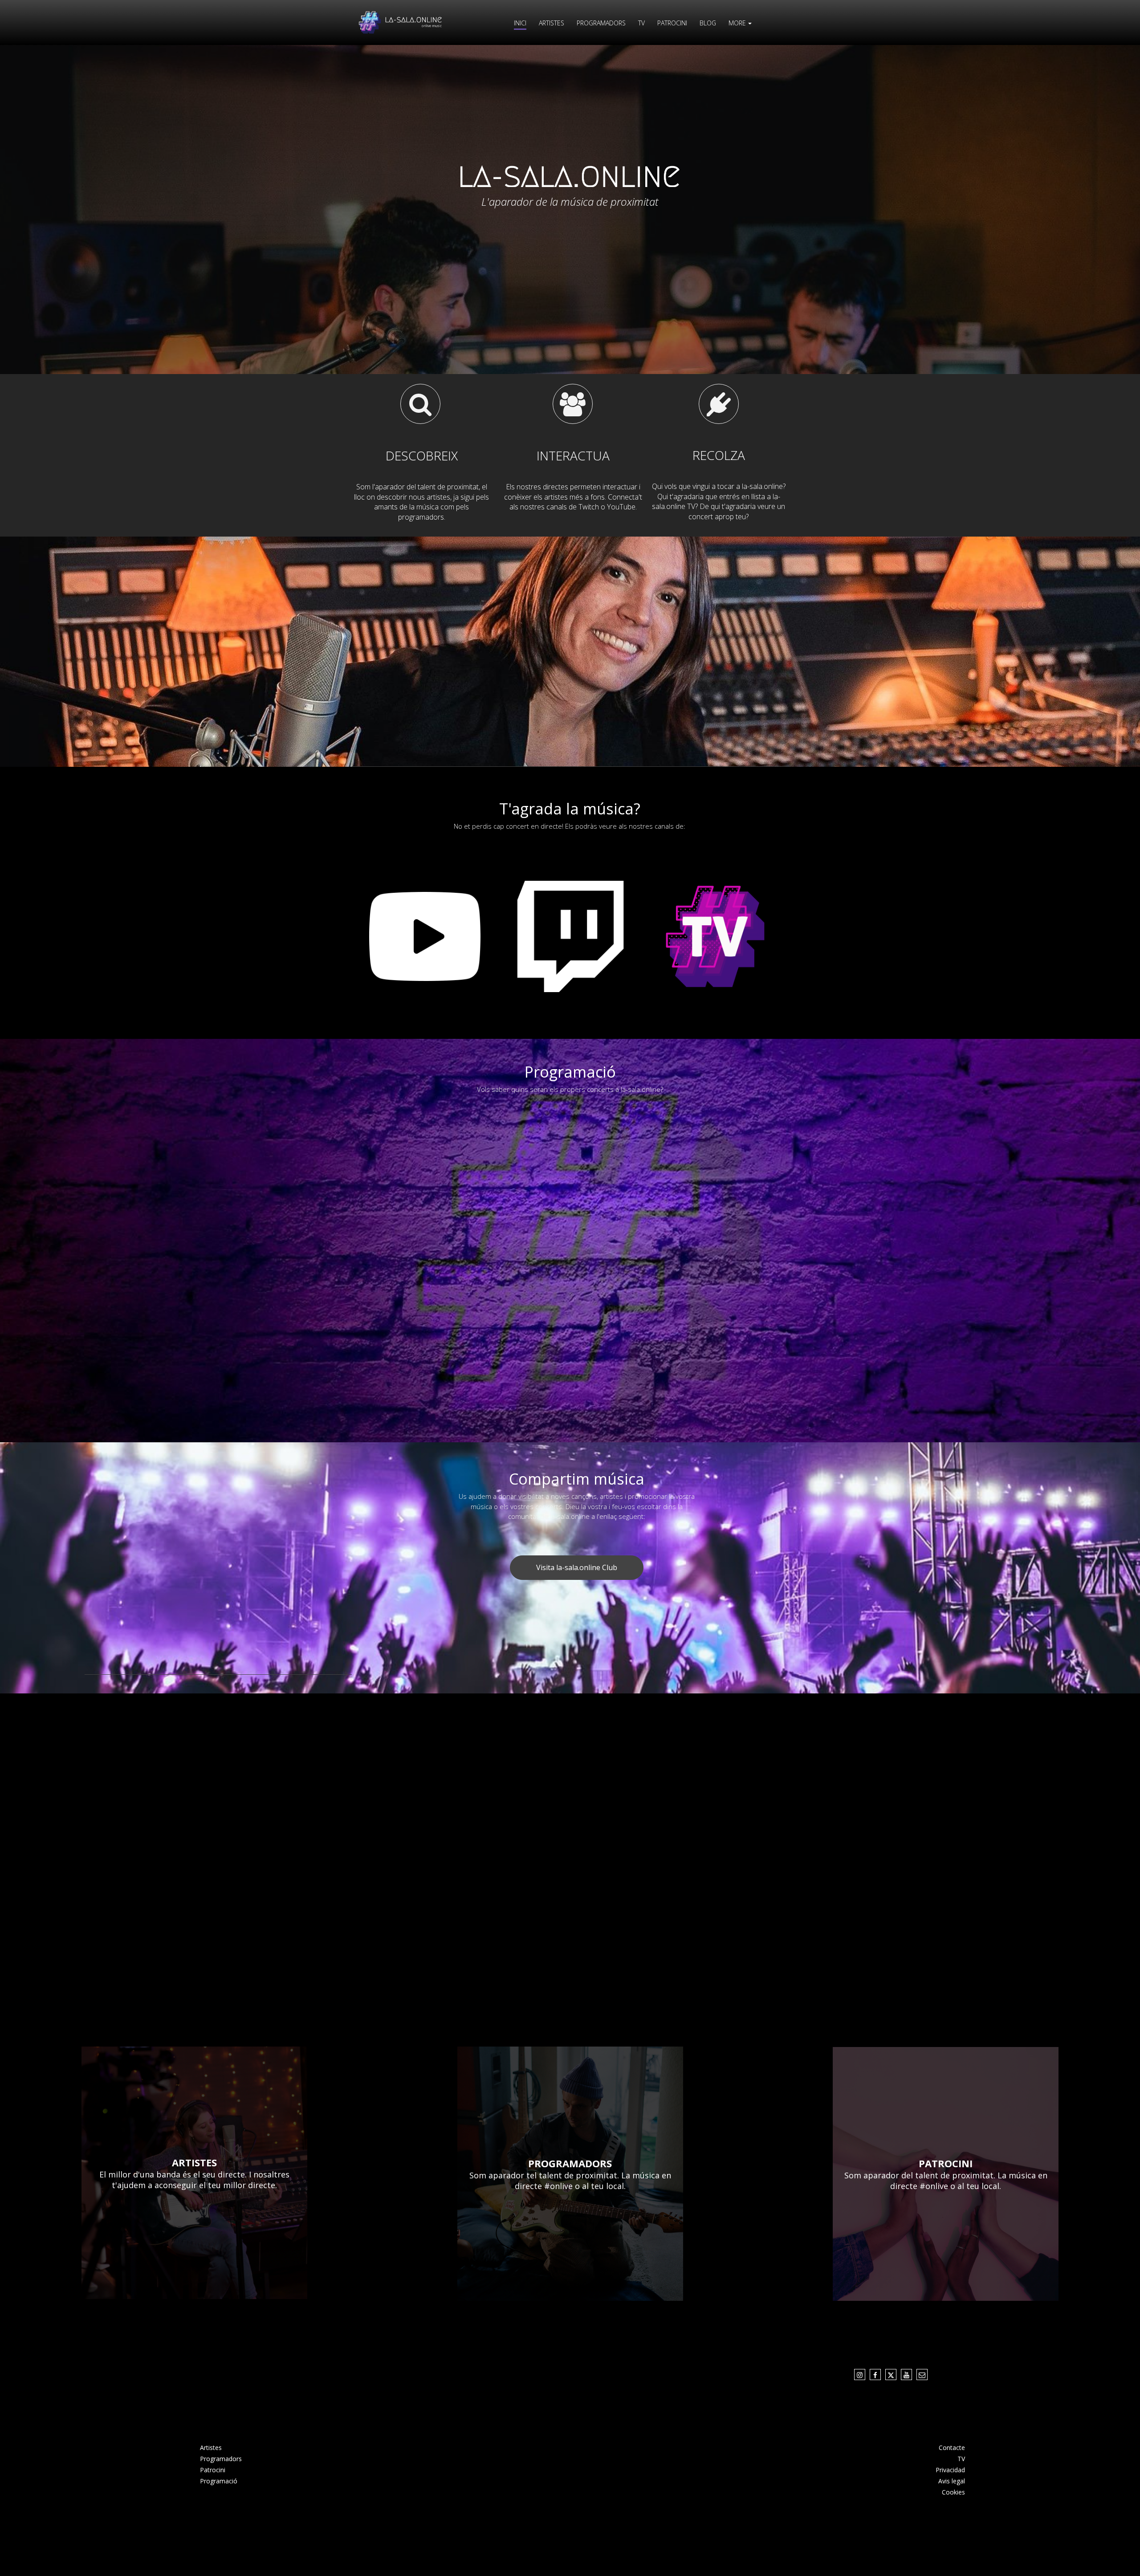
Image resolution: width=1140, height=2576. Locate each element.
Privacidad (950, 2470)
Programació (219, 2481)
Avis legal (952, 2481)
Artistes (211, 2448)
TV (961, 2459)
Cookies (953, 2492)
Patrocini (213, 2470)
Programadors (221, 2459)
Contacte (952, 2448)
